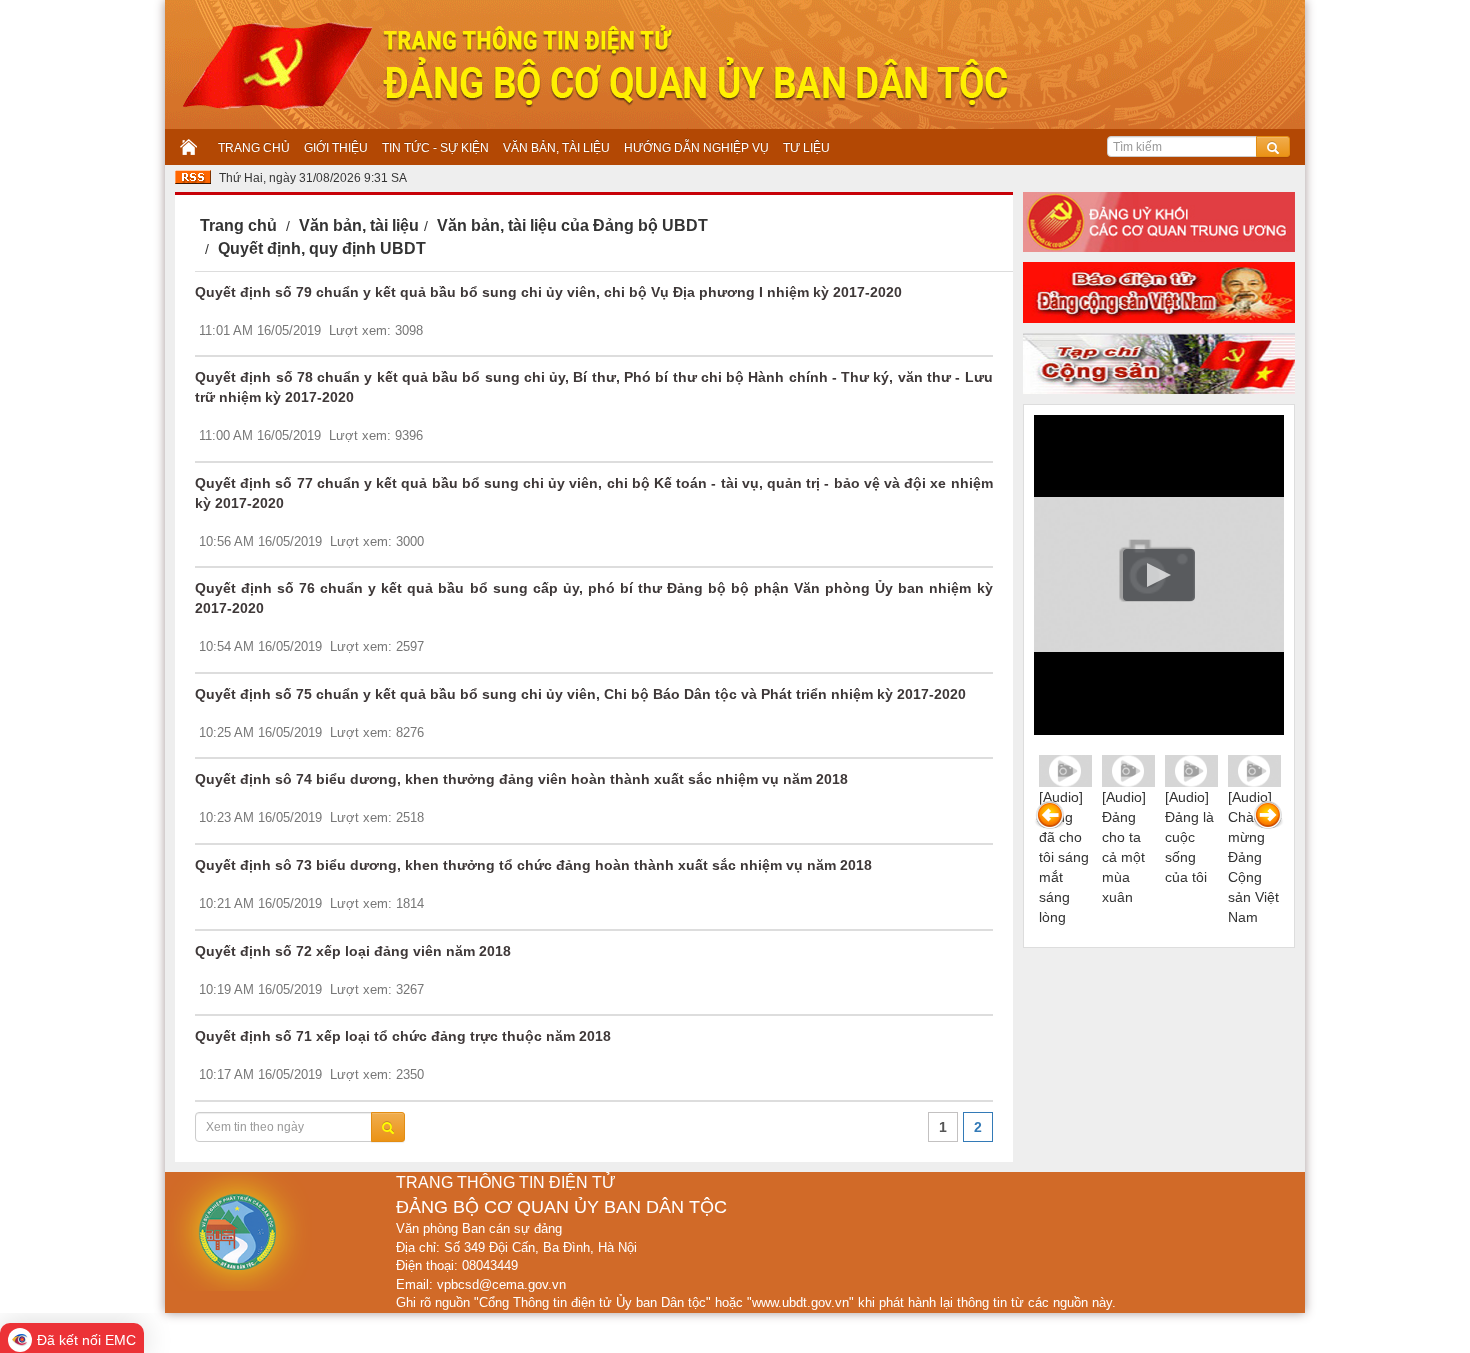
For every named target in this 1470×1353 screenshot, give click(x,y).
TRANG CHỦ (254, 148)
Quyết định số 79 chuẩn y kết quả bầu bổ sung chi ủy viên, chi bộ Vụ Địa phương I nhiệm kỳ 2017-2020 (548, 292)
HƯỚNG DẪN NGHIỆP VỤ (696, 148)
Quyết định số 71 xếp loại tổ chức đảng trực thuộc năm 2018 (403, 1036)
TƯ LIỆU (806, 148)
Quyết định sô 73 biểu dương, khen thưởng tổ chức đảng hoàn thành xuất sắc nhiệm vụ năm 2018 (533, 865)
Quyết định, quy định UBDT (322, 248)
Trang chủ (238, 225)
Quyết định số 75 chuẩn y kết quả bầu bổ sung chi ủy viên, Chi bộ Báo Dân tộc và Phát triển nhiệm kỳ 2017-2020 (580, 694)
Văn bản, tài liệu (359, 225)
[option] (1065, 846)
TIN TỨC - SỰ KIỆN (435, 148)
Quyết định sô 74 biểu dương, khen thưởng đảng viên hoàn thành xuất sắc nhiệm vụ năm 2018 (521, 779)
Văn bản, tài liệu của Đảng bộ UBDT (572, 225)
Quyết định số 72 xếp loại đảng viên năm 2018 (353, 951)
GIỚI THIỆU (336, 148)
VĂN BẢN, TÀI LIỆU (556, 148)
